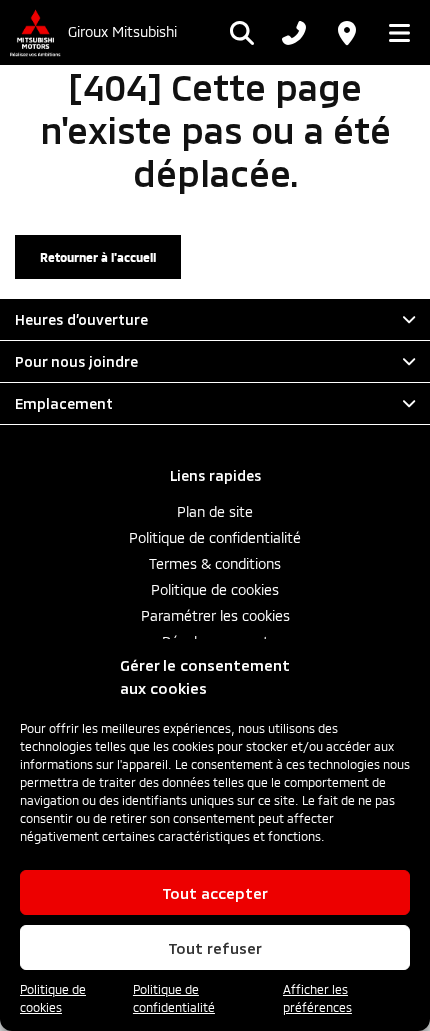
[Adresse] (346, 33)
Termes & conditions (215, 563)
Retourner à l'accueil (98, 257)
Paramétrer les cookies (215, 615)
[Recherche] (242, 33)
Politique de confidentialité (174, 998)
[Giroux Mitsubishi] (34, 32)
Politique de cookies (53, 998)
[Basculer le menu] (393, 33)
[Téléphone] (294, 33)
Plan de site (215, 511)
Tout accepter (215, 893)
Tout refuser (215, 948)
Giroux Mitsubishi (122, 32)
